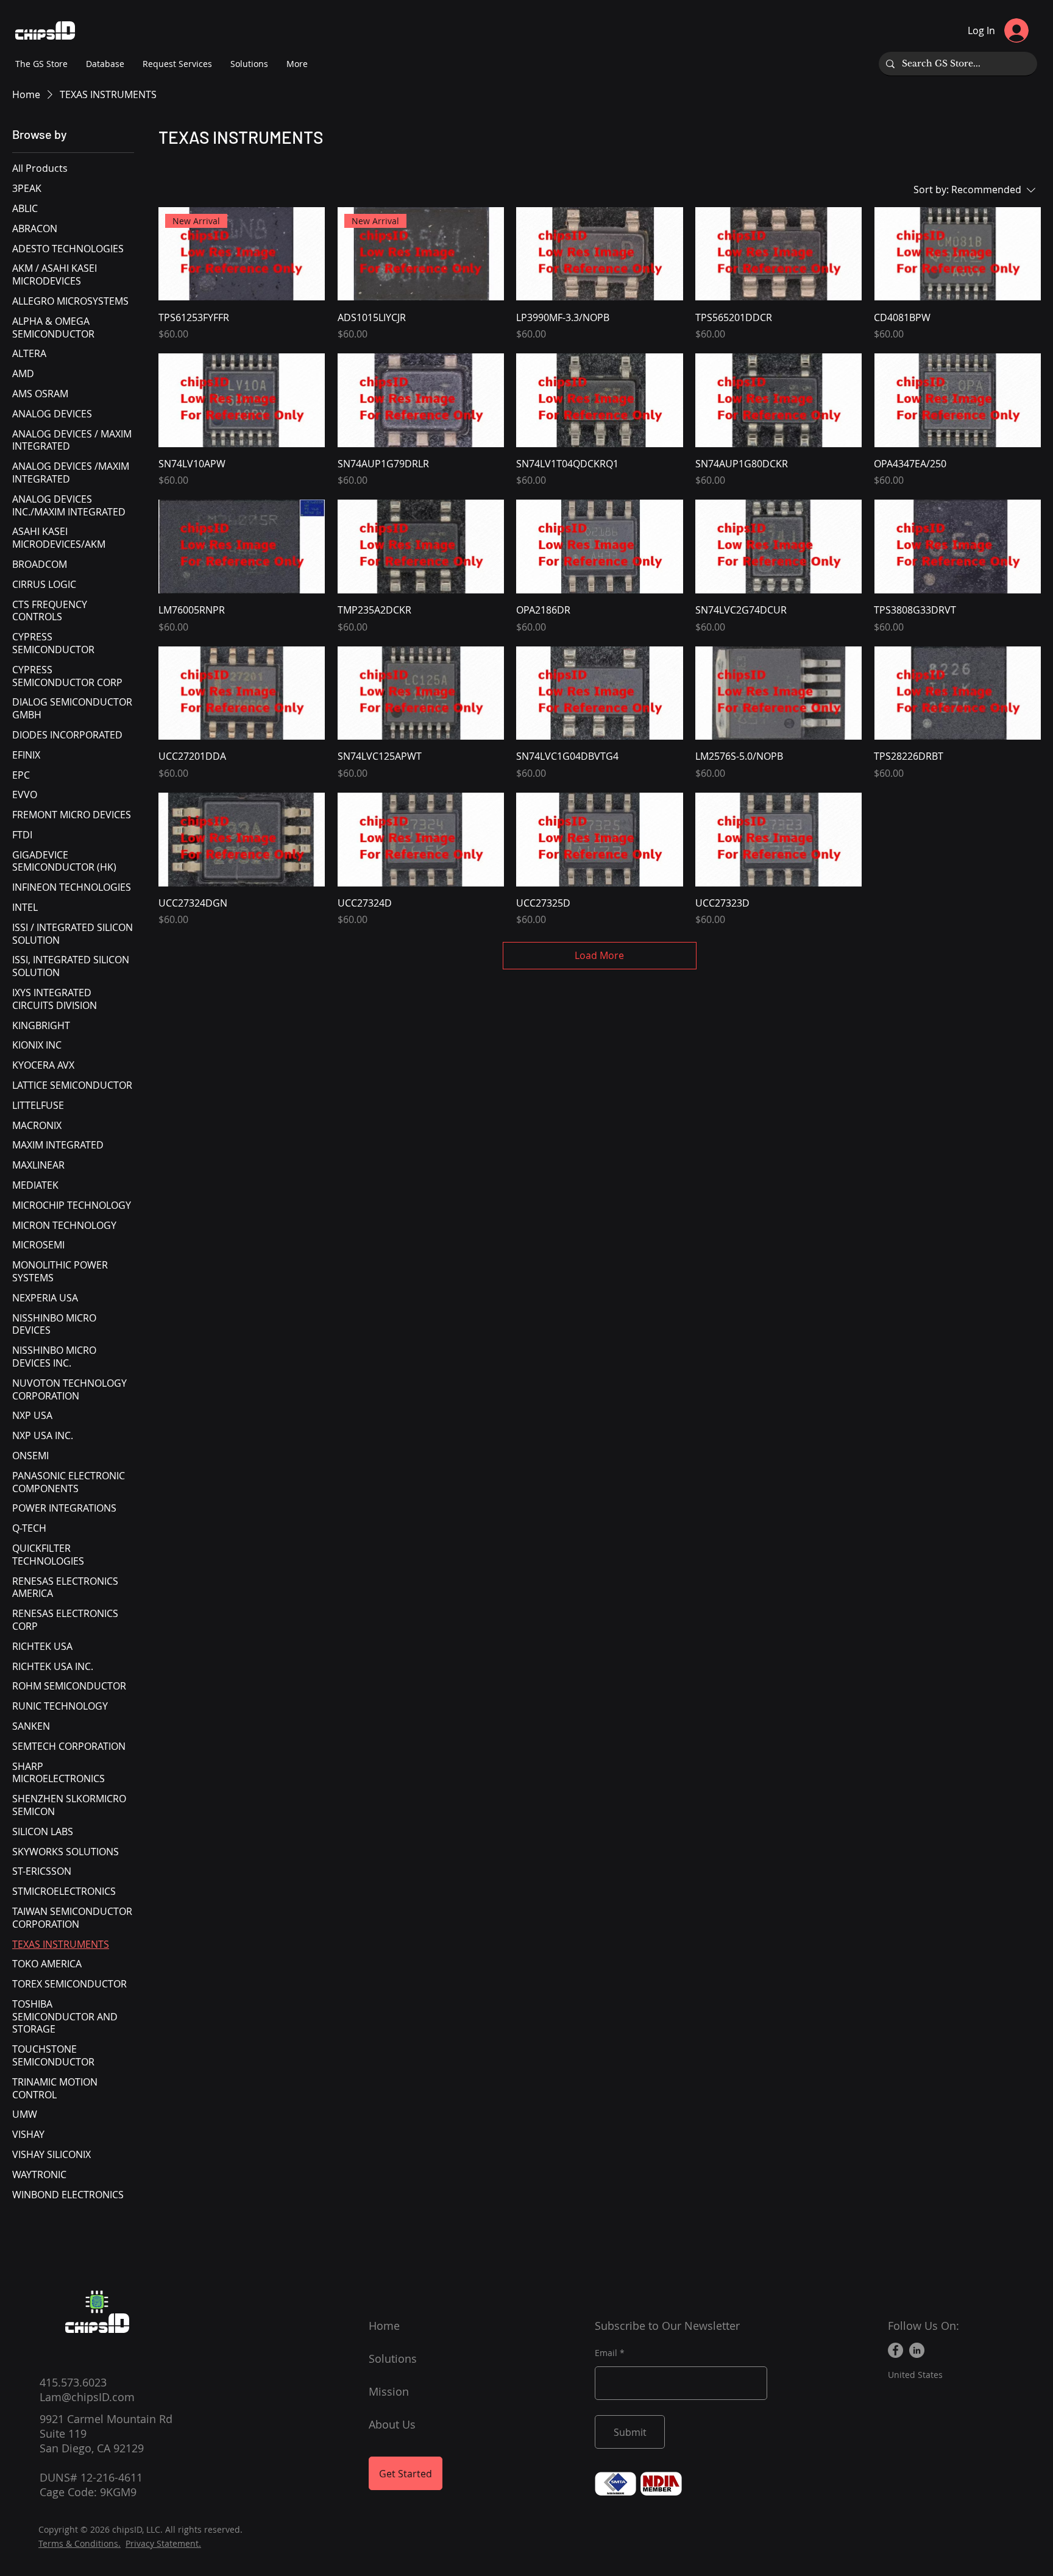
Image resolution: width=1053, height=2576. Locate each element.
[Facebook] (895, 2350)
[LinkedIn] (917, 2350)
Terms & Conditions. (80, 2543)
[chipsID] (97, 2302)
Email (606, 2353)
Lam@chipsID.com (87, 2397)
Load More (599, 955)
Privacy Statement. (163, 2543)
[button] (297, 64)
